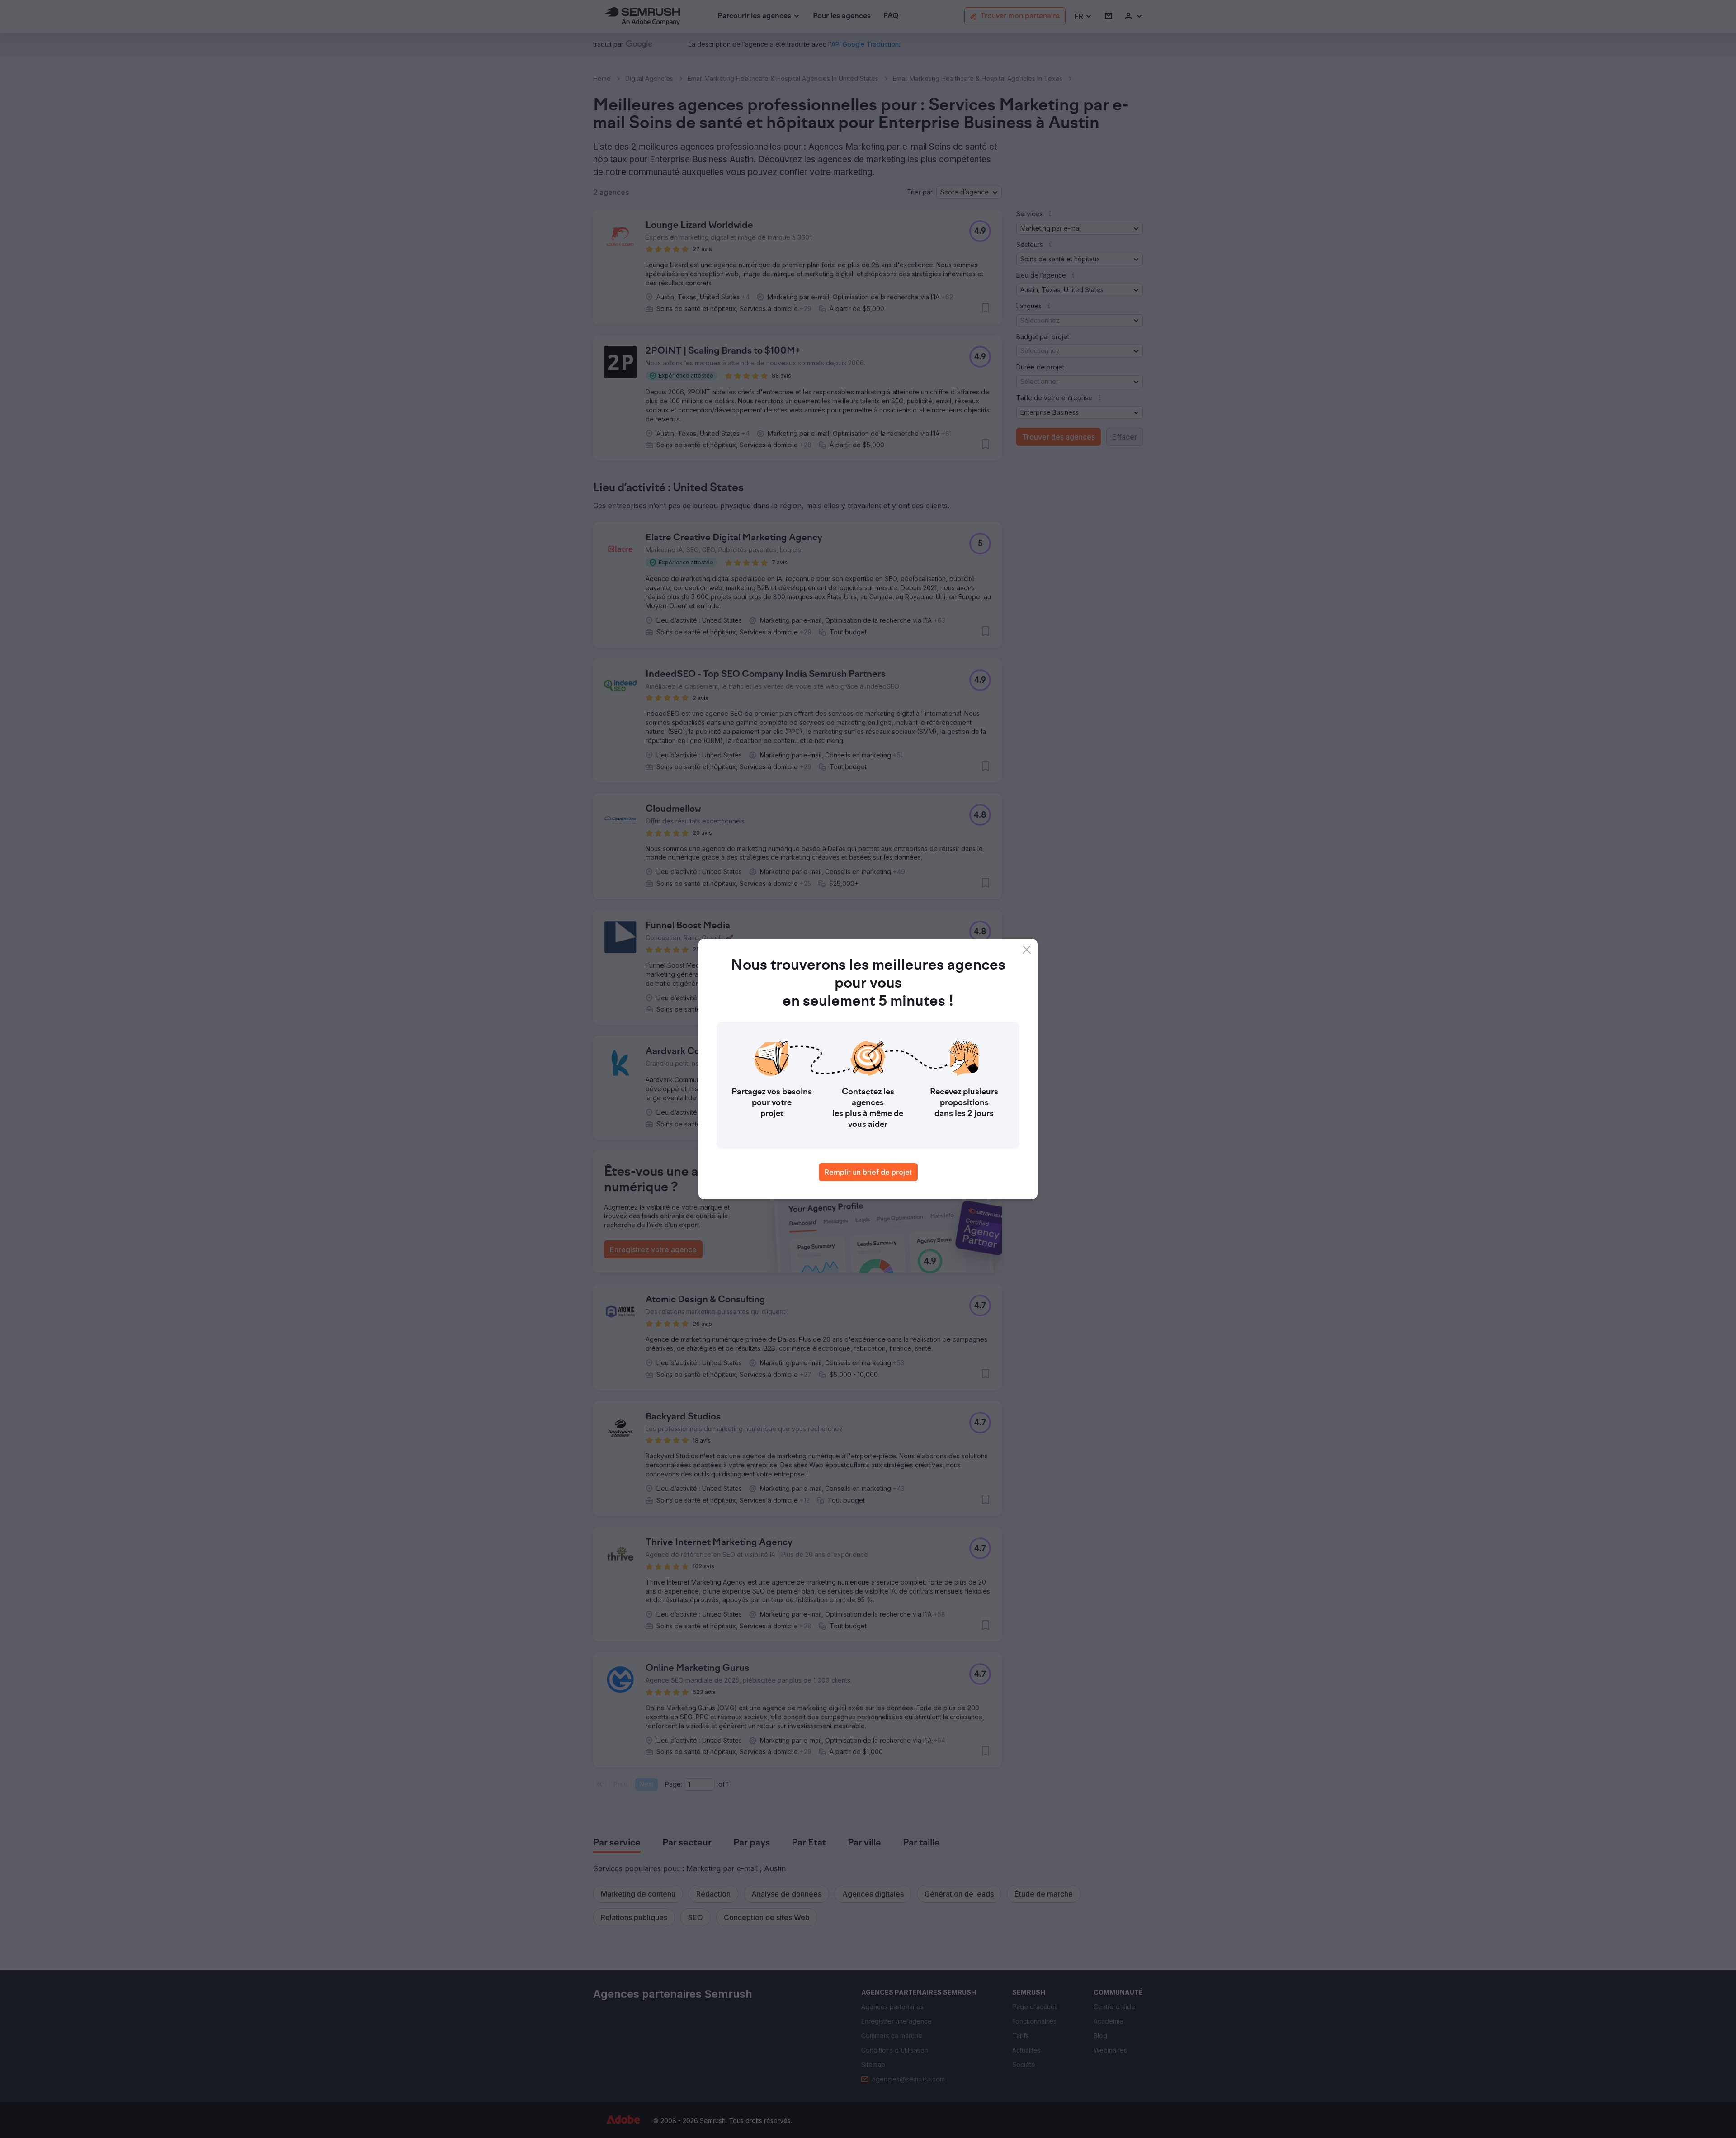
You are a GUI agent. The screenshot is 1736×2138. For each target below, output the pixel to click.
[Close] (1027, 950)
